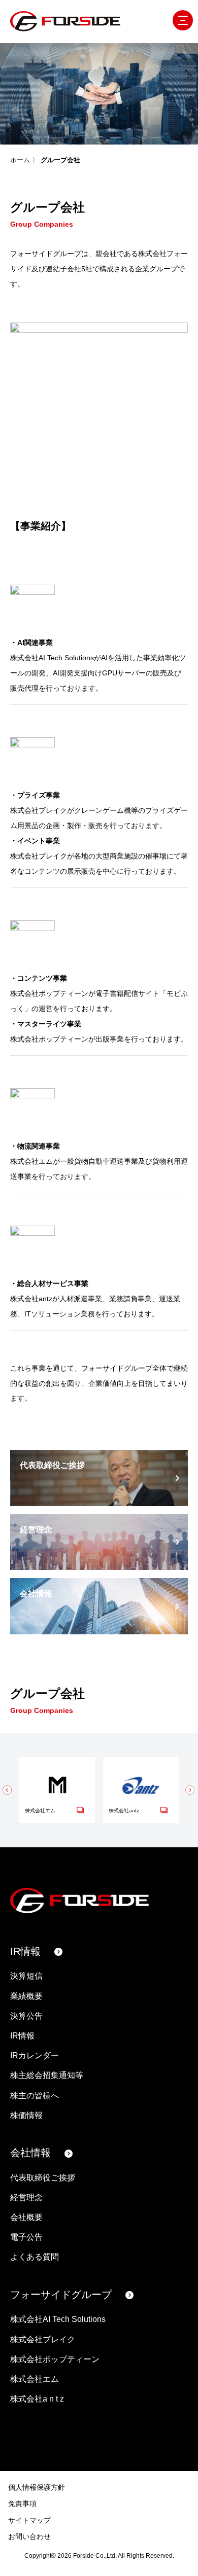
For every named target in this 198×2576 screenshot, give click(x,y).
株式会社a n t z (37, 2399)
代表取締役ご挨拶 (43, 2178)
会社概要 (26, 2217)
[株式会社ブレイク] (63, 775)
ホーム (20, 160)
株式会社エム (35, 2379)
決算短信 (26, 1976)
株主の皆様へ (35, 2096)
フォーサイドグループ (61, 2295)
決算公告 (26, 2016)
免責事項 (22, 2503)
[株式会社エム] (63, 1125)
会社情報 (30, 2153)
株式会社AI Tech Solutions (58, 2319)
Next (190, 1790)
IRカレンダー (35, 2055)
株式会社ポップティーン (55, 2359)
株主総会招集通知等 (47, 2075)
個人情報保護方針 (37, 2487)
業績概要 (26, 1996)
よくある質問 (35, 2257)
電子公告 (26, 2237)
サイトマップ (29, 2520)
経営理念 (26, 2197)
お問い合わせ (29, 2536)
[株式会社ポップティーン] (63, 958)
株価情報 (26, 2115)
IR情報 (25, 1951)
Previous (8, 1790)
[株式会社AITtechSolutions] (63, 622)
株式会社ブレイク (43, 2339)
